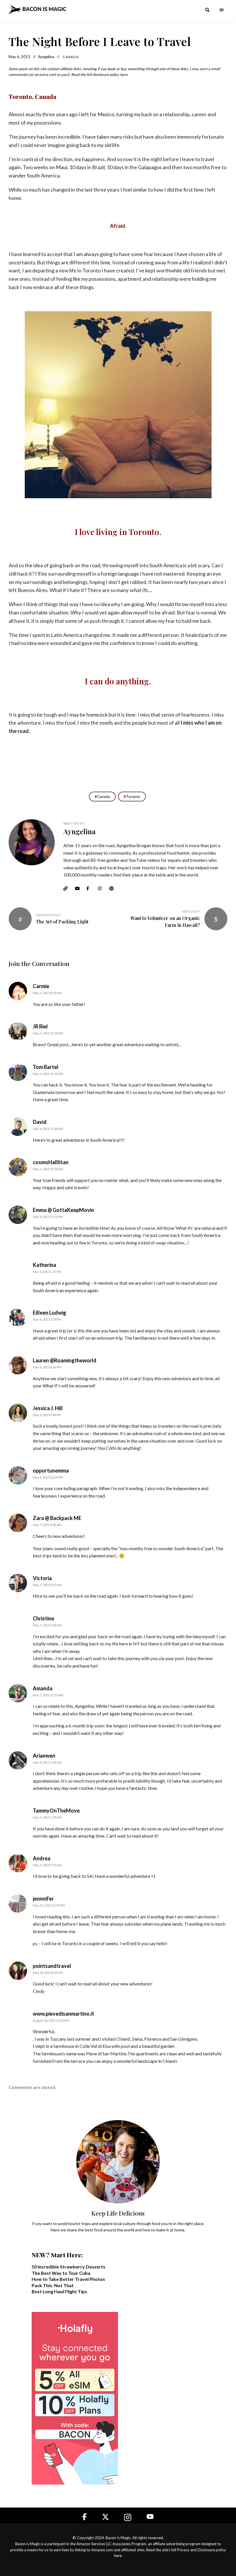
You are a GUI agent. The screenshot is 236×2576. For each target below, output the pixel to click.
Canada (71, 57)
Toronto (133, 797)
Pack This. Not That (53, 2285)
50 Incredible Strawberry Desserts (68, 2267)
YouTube (79, 889)
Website (68, 889)
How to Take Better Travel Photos (68, 2279)
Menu (222, 10)
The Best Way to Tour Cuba (61, 2273)
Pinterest (114, 889)
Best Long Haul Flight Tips (59, 2291)
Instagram (102, 889)
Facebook (91, 889)
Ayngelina (79, 831)
